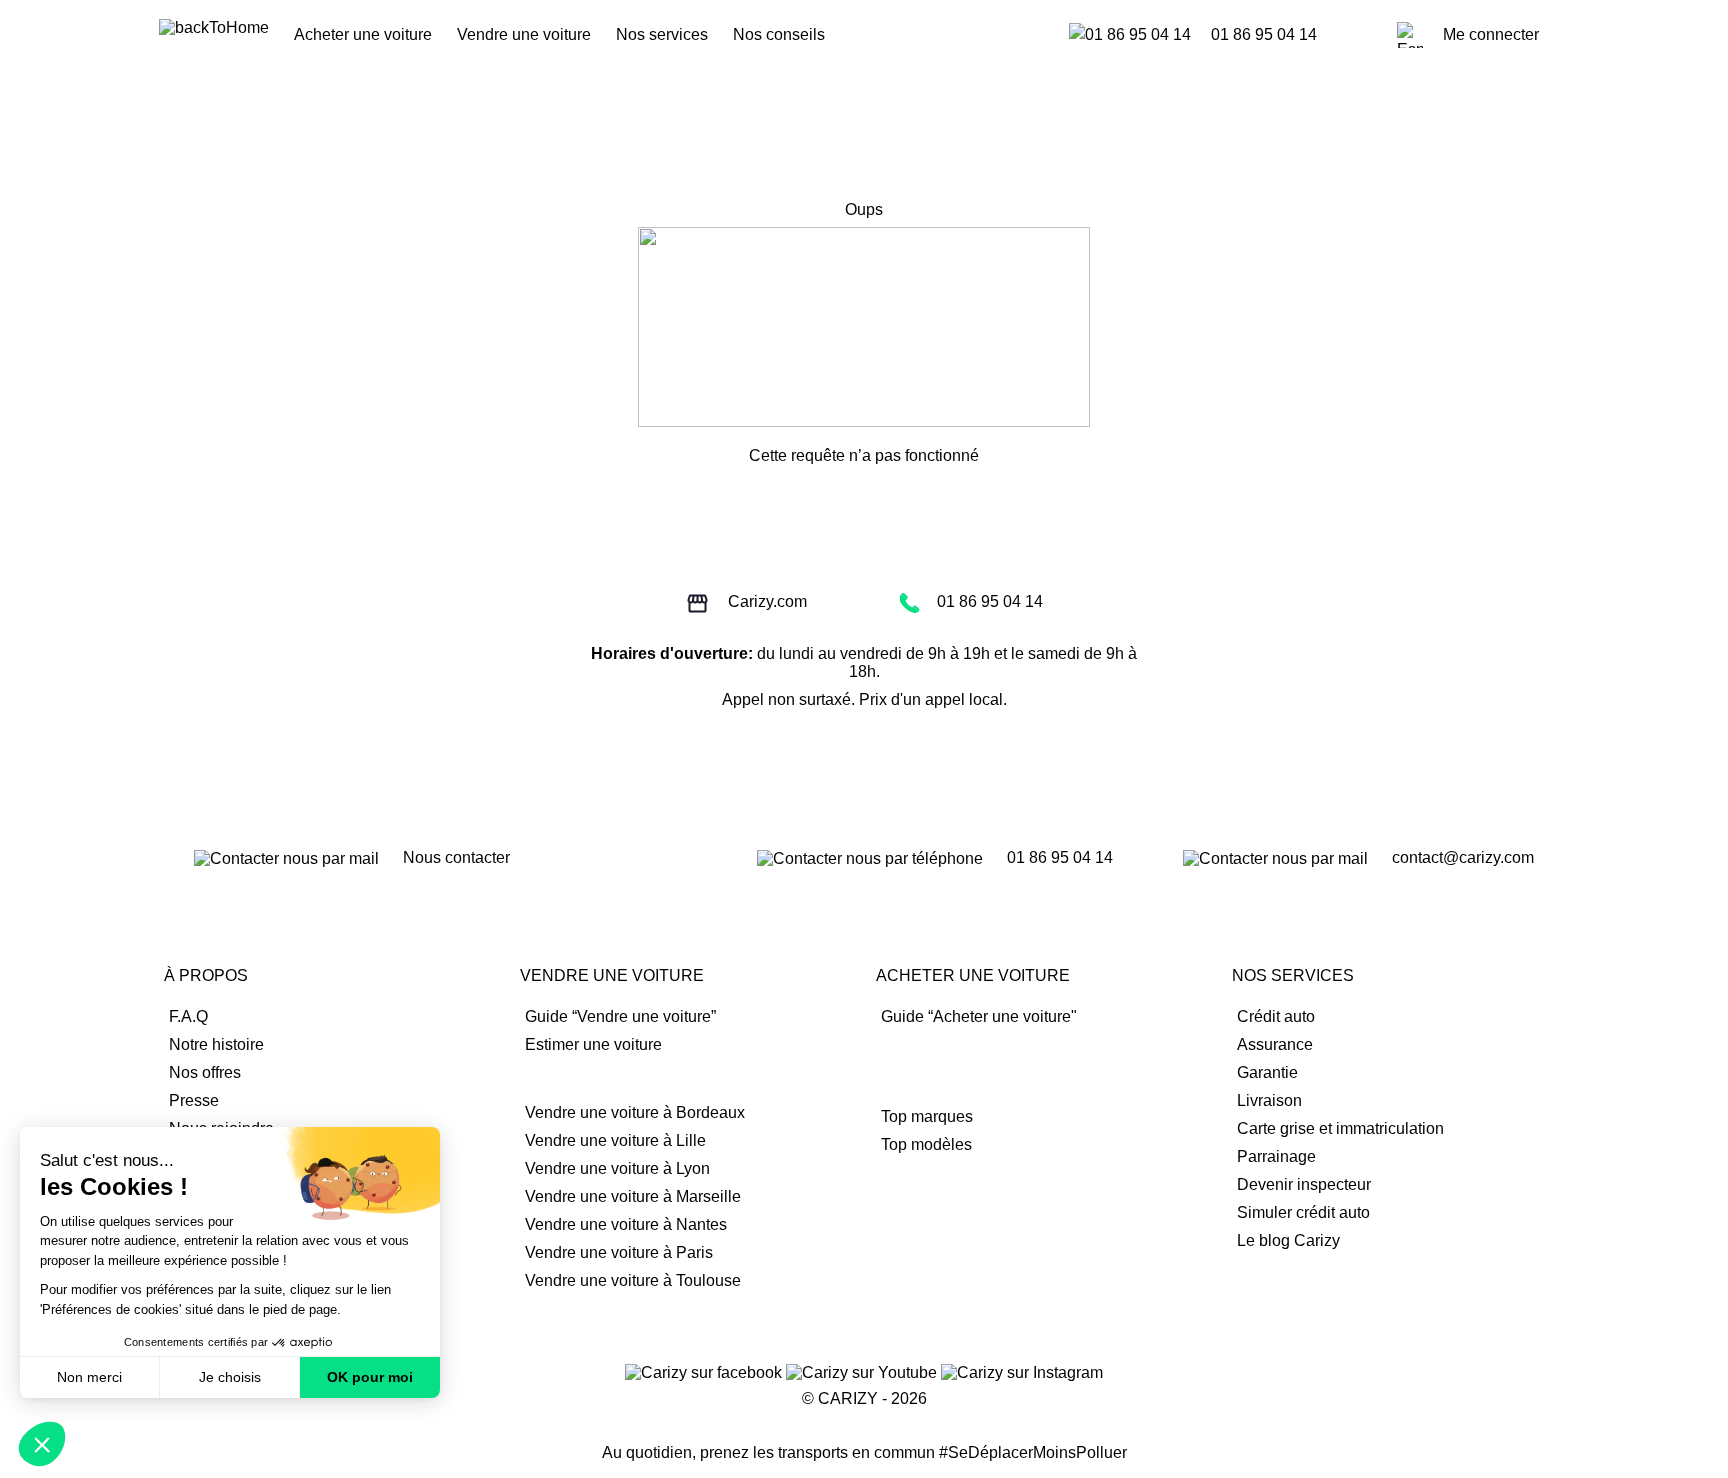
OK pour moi (370, 1377)
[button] (42, 1444)
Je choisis (230, 1377)
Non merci (89, 1377)
